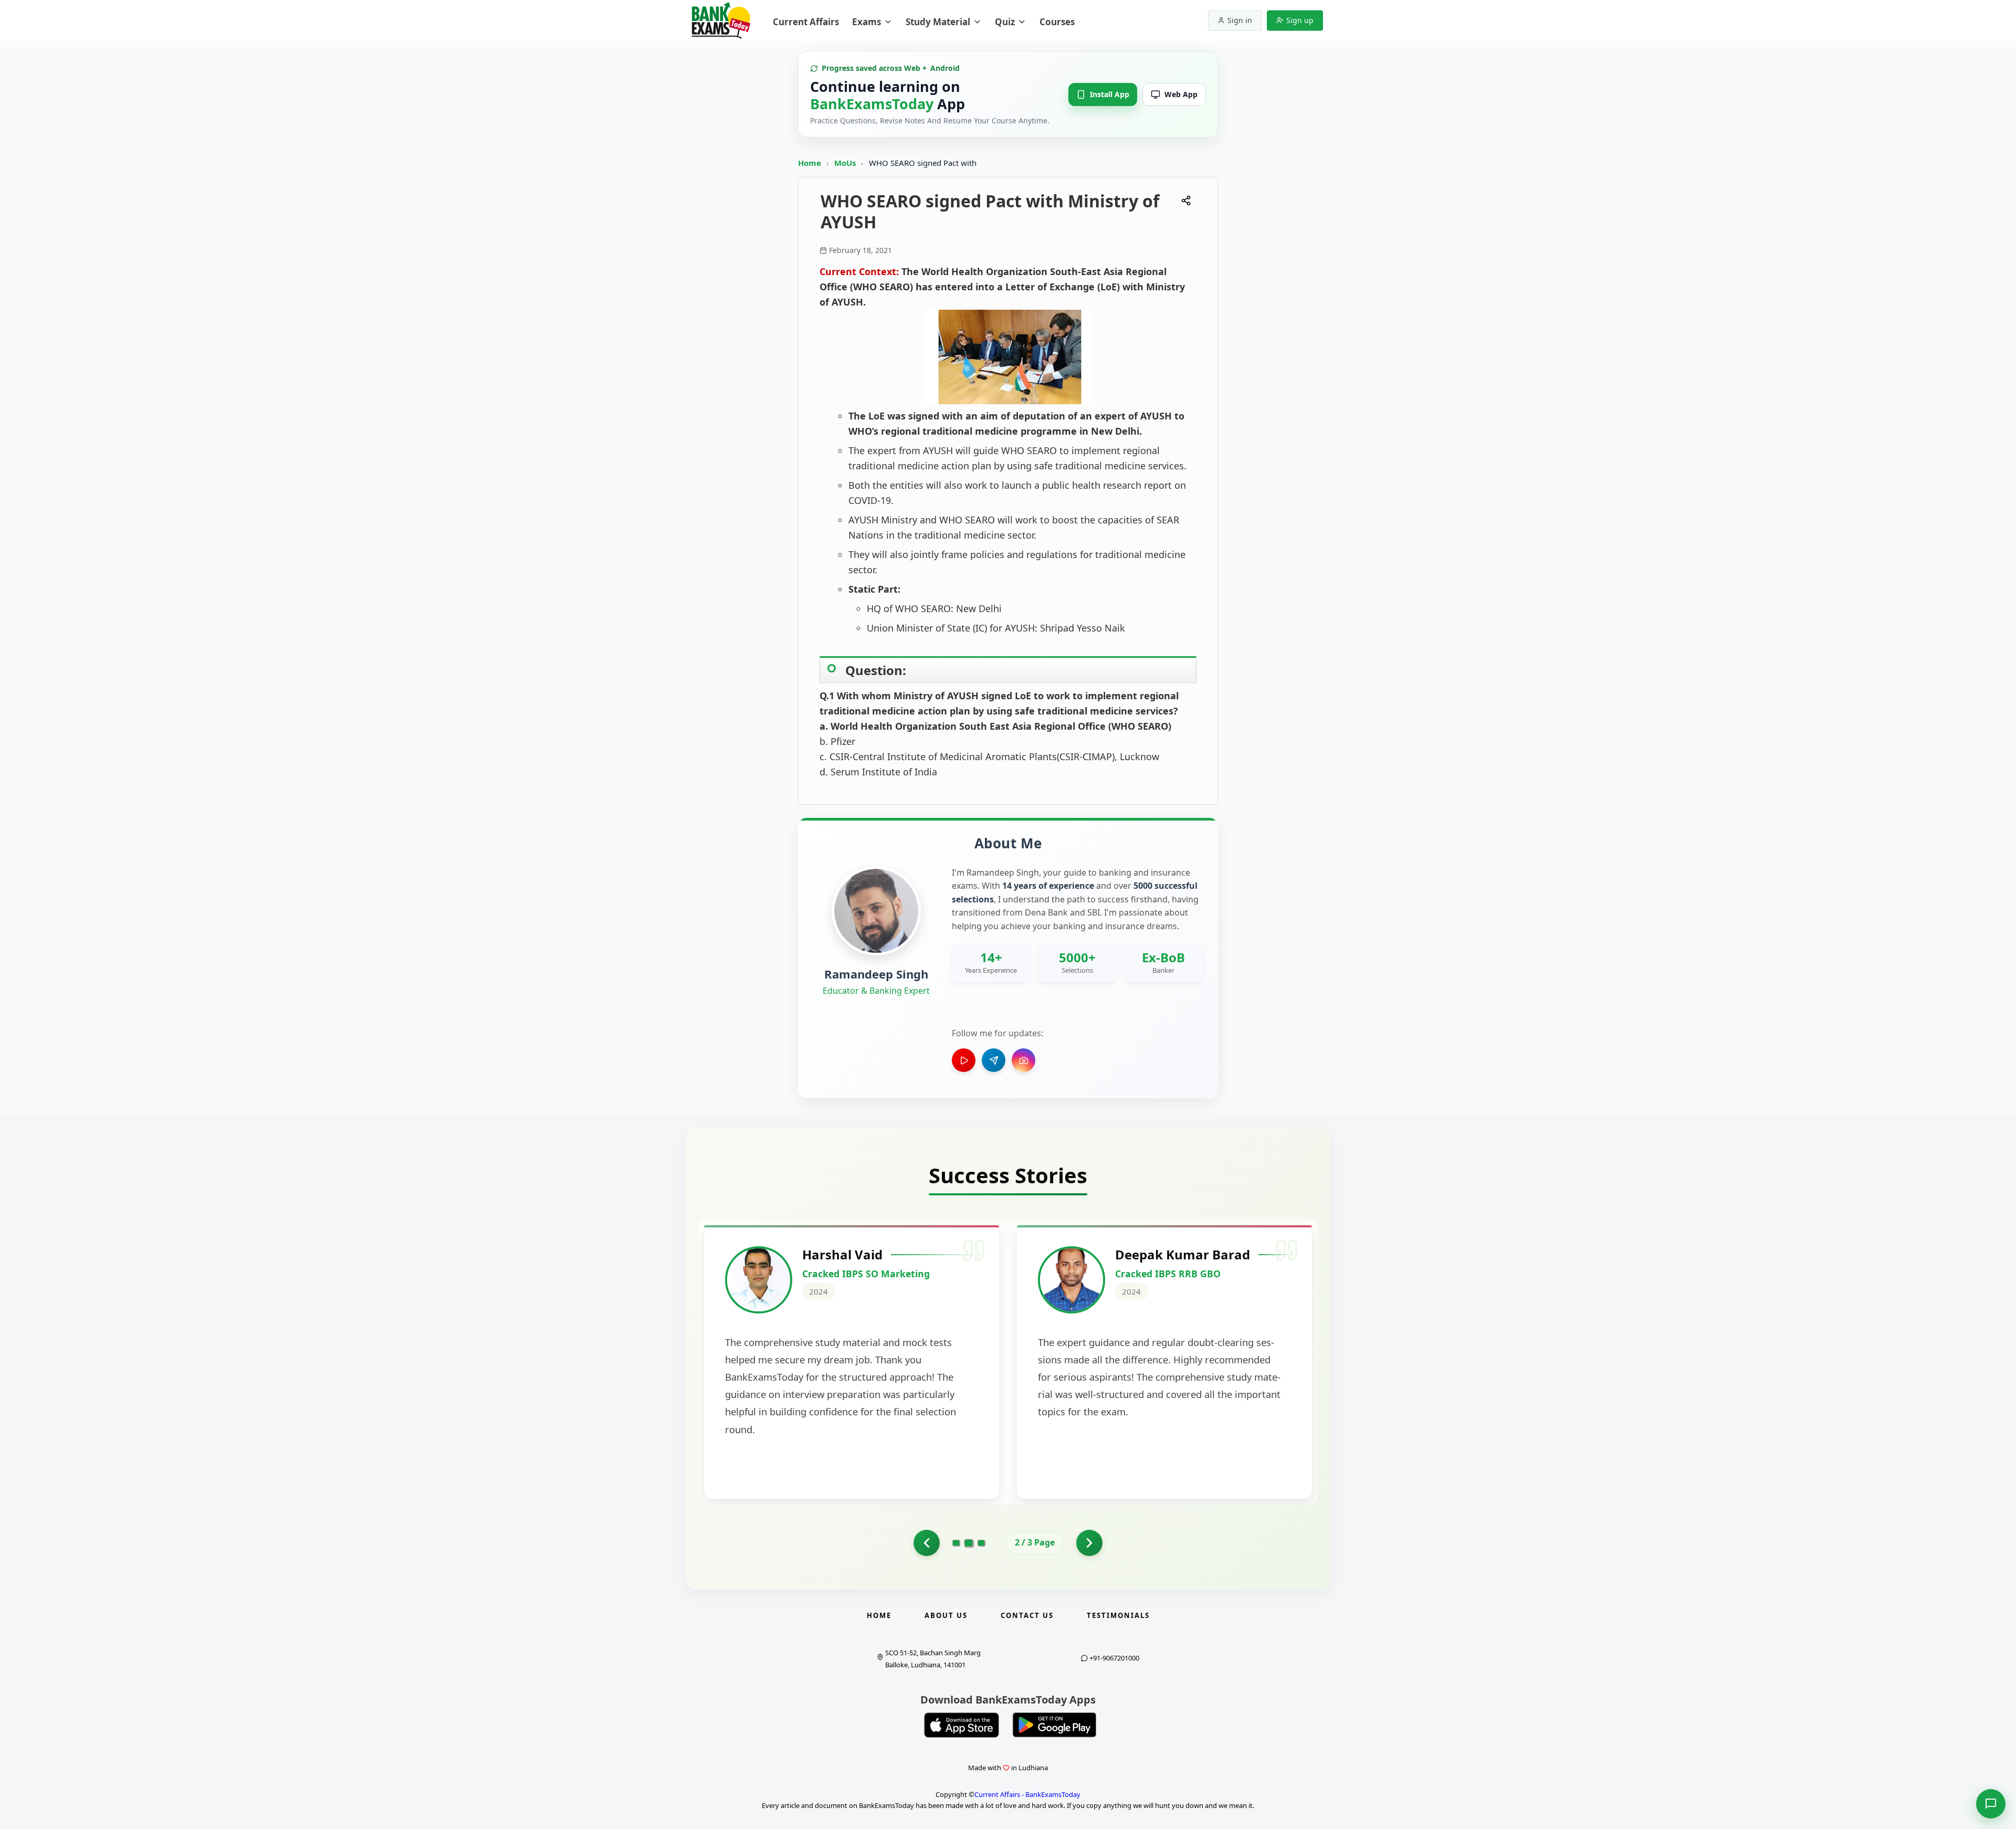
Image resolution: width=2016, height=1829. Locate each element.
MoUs (846, 163)
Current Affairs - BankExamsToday (1027, 1794)
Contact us (1027, 1615)
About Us (946, 1615)
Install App (1110, 94)
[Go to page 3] (981, 1543)
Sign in (1240, 20)
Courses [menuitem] (1057, 22)
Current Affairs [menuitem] (806, 22)
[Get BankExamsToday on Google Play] (1054, 1725)
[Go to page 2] (969, 1543)
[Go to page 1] (927, 1543)
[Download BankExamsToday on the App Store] (962, 1725)
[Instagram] (1023, 1060)
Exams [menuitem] (867, 22)
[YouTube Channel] (964, 1060)
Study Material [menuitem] (938, 22)
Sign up (1300, 20)
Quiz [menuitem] (1005, 22)
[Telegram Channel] (994, 1060)
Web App (1181, 94)
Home (810, 163)
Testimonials (1118, 1615)
